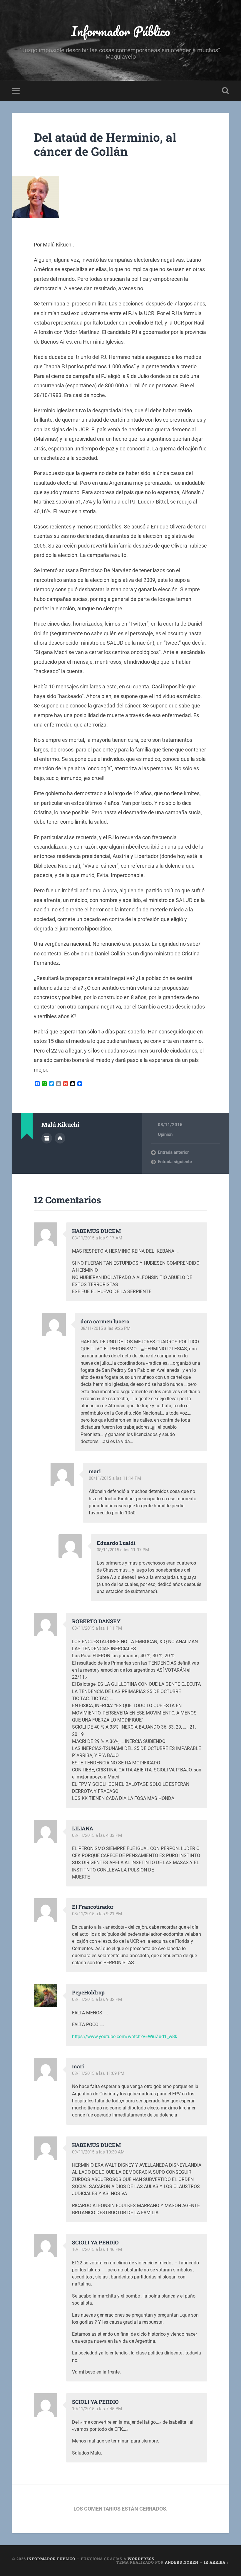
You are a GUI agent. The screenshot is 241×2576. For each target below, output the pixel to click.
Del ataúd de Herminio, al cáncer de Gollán (105, 144)
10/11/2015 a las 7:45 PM (97, 2409)
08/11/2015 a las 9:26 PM (106, 1328)
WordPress (141, 2559)
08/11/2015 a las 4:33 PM (97, 1835)
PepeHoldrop (88, 1992)
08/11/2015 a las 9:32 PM (97, 1999)
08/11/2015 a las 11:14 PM (115, 1478)
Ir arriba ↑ (216, 2562)
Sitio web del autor (60, 1138)
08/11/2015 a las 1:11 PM (97, 1628)
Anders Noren (182, 2562)
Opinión (165, 1134)
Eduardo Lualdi (116, 1543)
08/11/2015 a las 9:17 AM (97, 1238)
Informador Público (121, 31)
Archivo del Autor (47, 1138)
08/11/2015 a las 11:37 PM (123, 1550)
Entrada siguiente (175, 1162)
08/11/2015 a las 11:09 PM (98, 2073)
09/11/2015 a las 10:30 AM (98, 2152)
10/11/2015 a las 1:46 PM (97, 2249)
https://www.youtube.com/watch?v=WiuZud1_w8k (125, 2037)
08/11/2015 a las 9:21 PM (97, 1914)
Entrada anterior (173, 1152)
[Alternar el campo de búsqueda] (225, 91)
